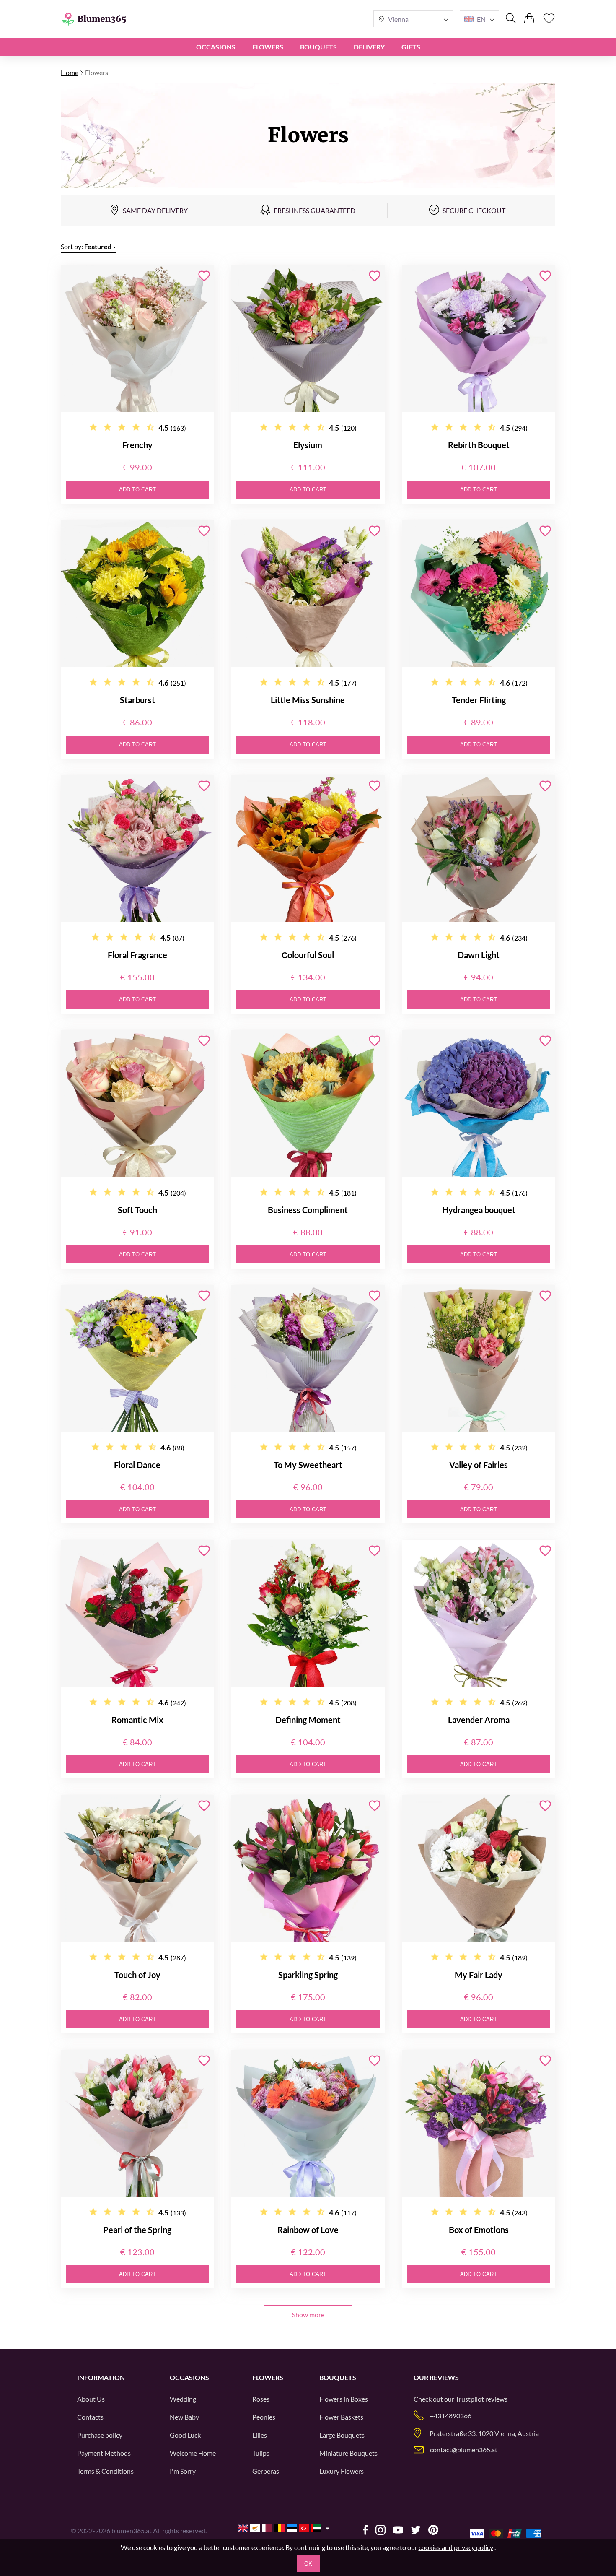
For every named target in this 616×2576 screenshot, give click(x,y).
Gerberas (266, 2471)
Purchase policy (100, 2435)
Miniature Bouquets (348, 2453)
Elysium (308, 445)
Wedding (183, 2399)
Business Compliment (308, 1210)
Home (70, 72)
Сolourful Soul (308, 955)
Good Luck (185, 2435)
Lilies (260, 2435)
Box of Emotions (479, 2230)
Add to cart (137, 490)
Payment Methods (104, 2453)
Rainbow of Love (308, 2230)
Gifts (411, 47)
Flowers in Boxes (344, 2399)
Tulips (261, 2453)
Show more (308, 2315)
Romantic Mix (137, 1720)
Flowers (268, 47)
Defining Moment (308, 1720)
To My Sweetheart (308, 1465)
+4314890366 (451, 2416)
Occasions (216, 47)
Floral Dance (137, 1465)
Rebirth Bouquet (479, 445)
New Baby (184, 2417)
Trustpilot (470, 2399)
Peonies (264, 2417)
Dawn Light (479, 955)
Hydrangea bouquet (479, 1210)
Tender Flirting (479, 700)
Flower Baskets (341, 2417)
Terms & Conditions (105, 2471)
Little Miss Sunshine (308, 700)
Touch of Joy (137, 1975)
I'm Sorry (183, 2471)
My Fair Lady (479, 1975)
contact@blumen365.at (464, 2450)
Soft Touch (137, 1210)
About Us (91, 2399)
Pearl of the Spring (137, 2230)
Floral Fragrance (137, 955)
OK (308, 2564)
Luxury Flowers (342, 2471)
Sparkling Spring (308, 1975)
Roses (261, 2399)
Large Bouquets (342, 2435)
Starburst (137, 700)
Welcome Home (193, 2453)
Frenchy (137, 445)
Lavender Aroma (479, 1720)
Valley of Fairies (479, 1465)
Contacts (90, 2417)
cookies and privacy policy (456, 2547)
